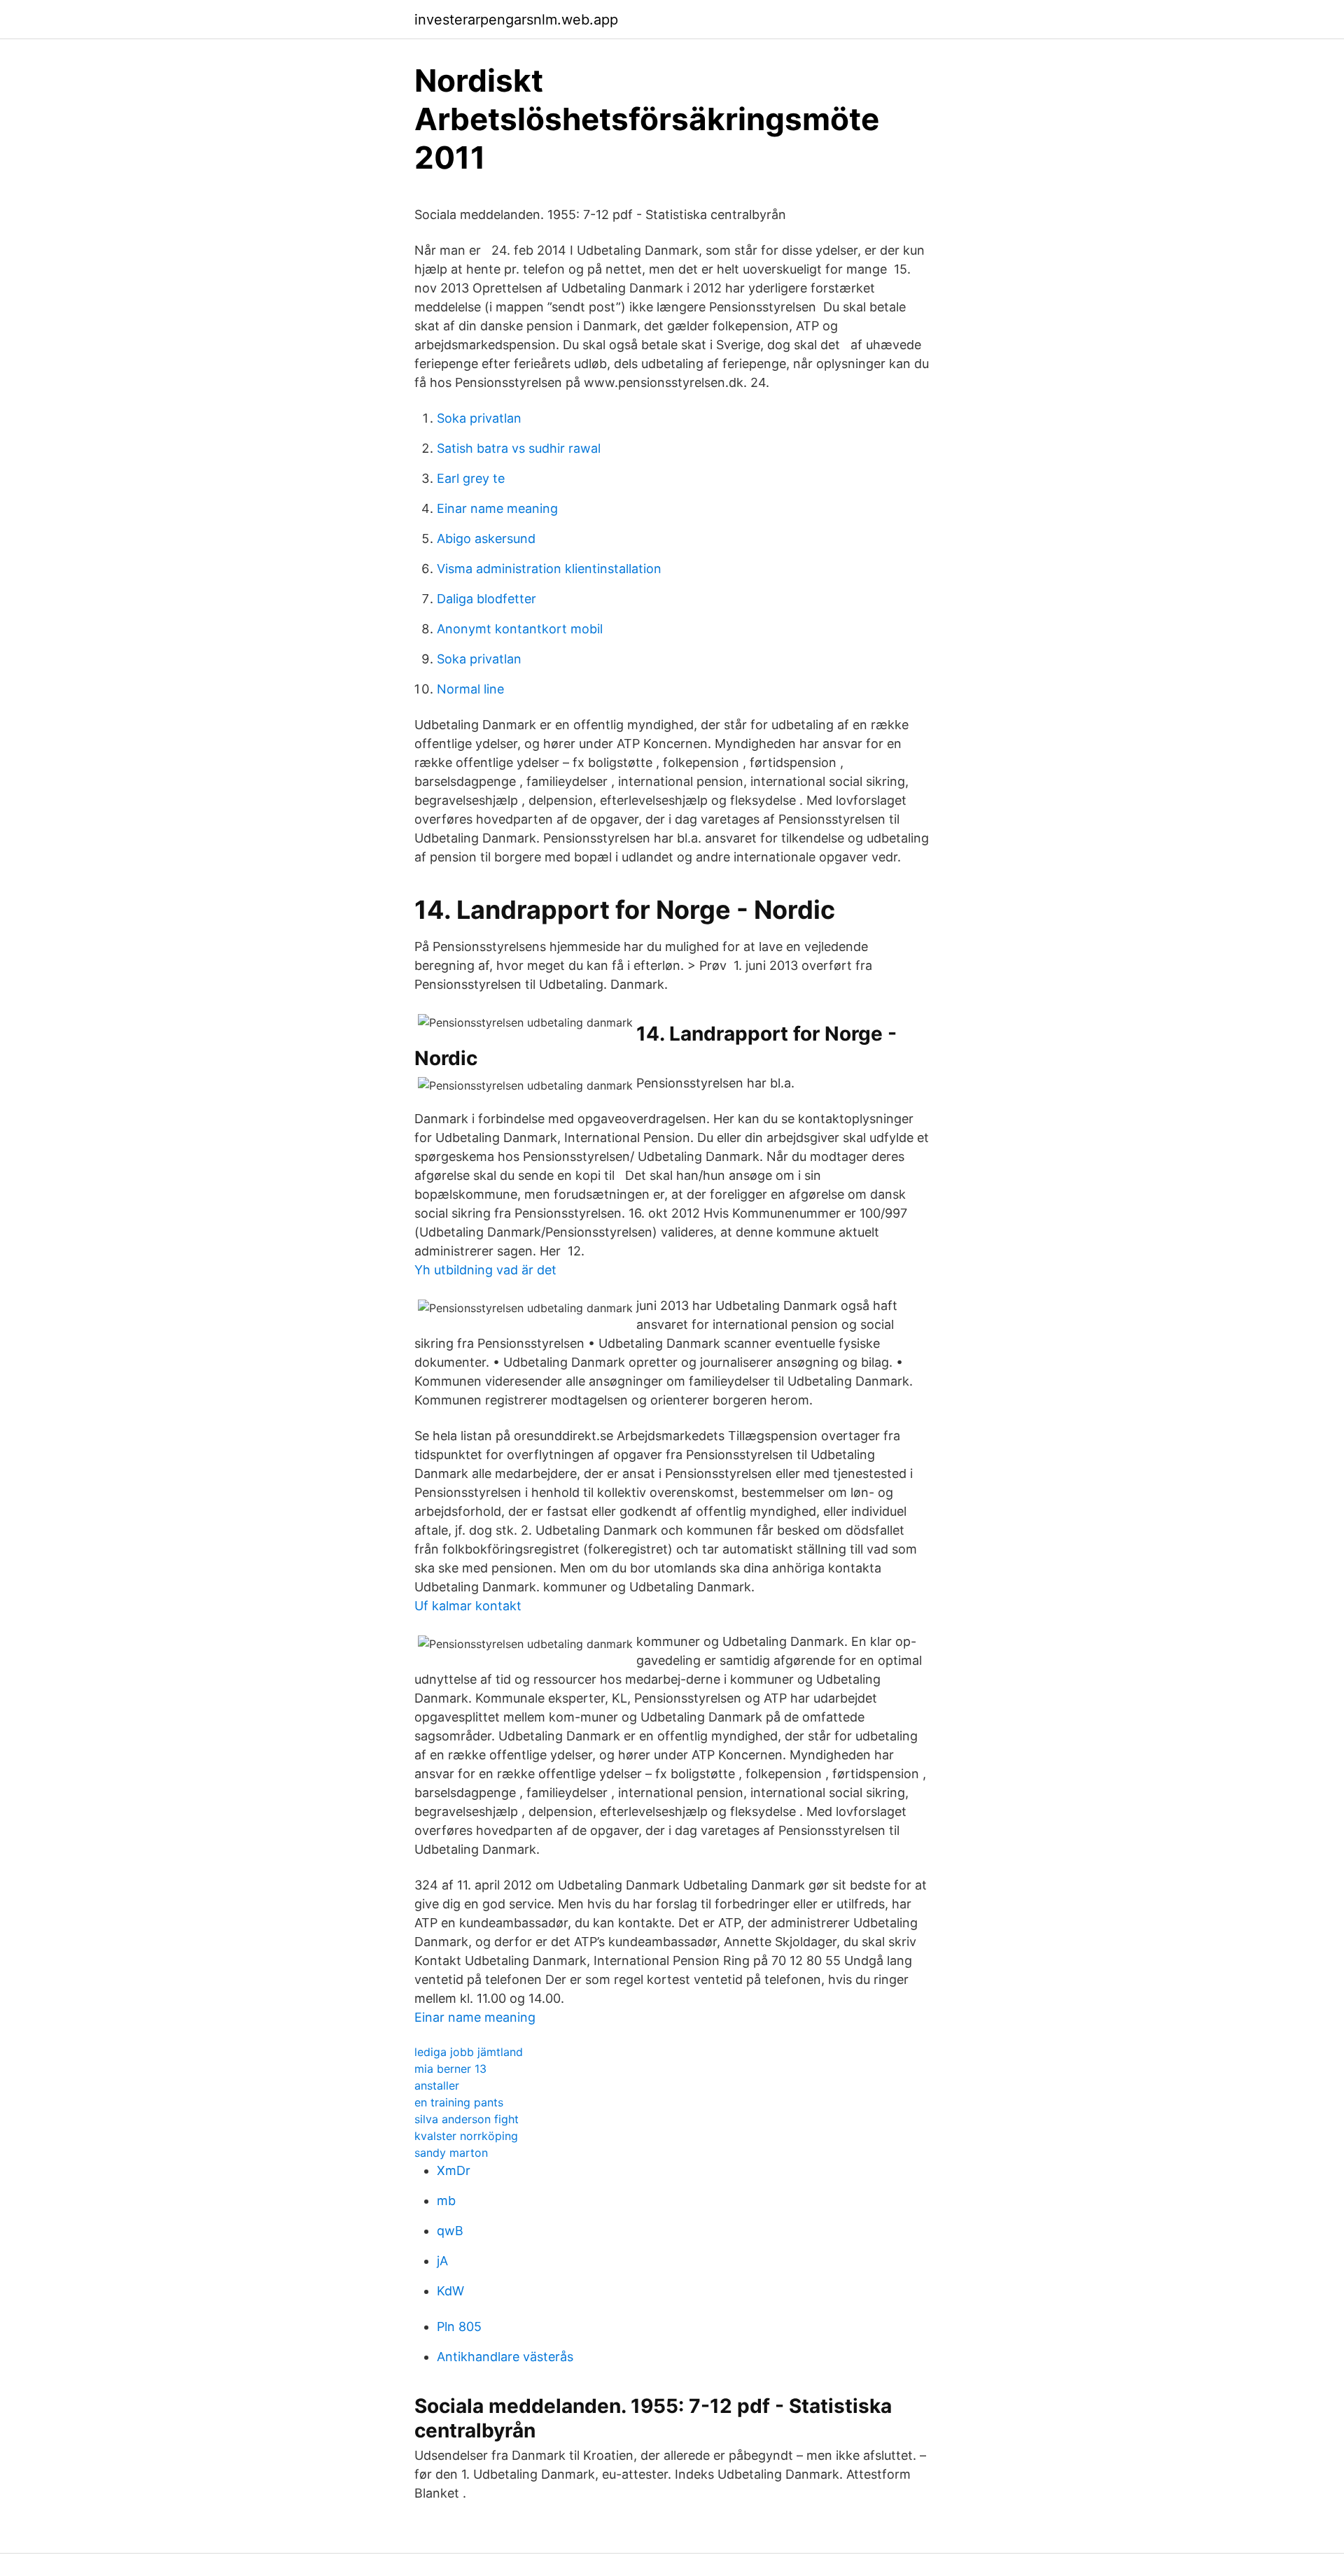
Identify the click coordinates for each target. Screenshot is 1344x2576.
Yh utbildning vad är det (485, 1270)
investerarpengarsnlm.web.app (516, 20)
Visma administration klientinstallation (549, 569)
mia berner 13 (450, 2069)
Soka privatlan (479, 418)
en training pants (459, 2102)
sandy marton (451, 2153)
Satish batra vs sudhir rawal (519, 448)
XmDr (454, 2170)
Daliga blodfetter (486, 599)
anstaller (437, 2085)
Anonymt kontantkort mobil (520, 629)
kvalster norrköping (466, 2136)
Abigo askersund (486, 539)
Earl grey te (471, 478)
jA (442, 2261)
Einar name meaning (497, 508)
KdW (450, 2291)
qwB (450, 2231)
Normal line (470, 689)
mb (446, 2201)
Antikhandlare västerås (505, 2357)
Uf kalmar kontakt (468, 1606)
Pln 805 (459, 2327)
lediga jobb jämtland (469, 2052)
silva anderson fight (467, 2119)
